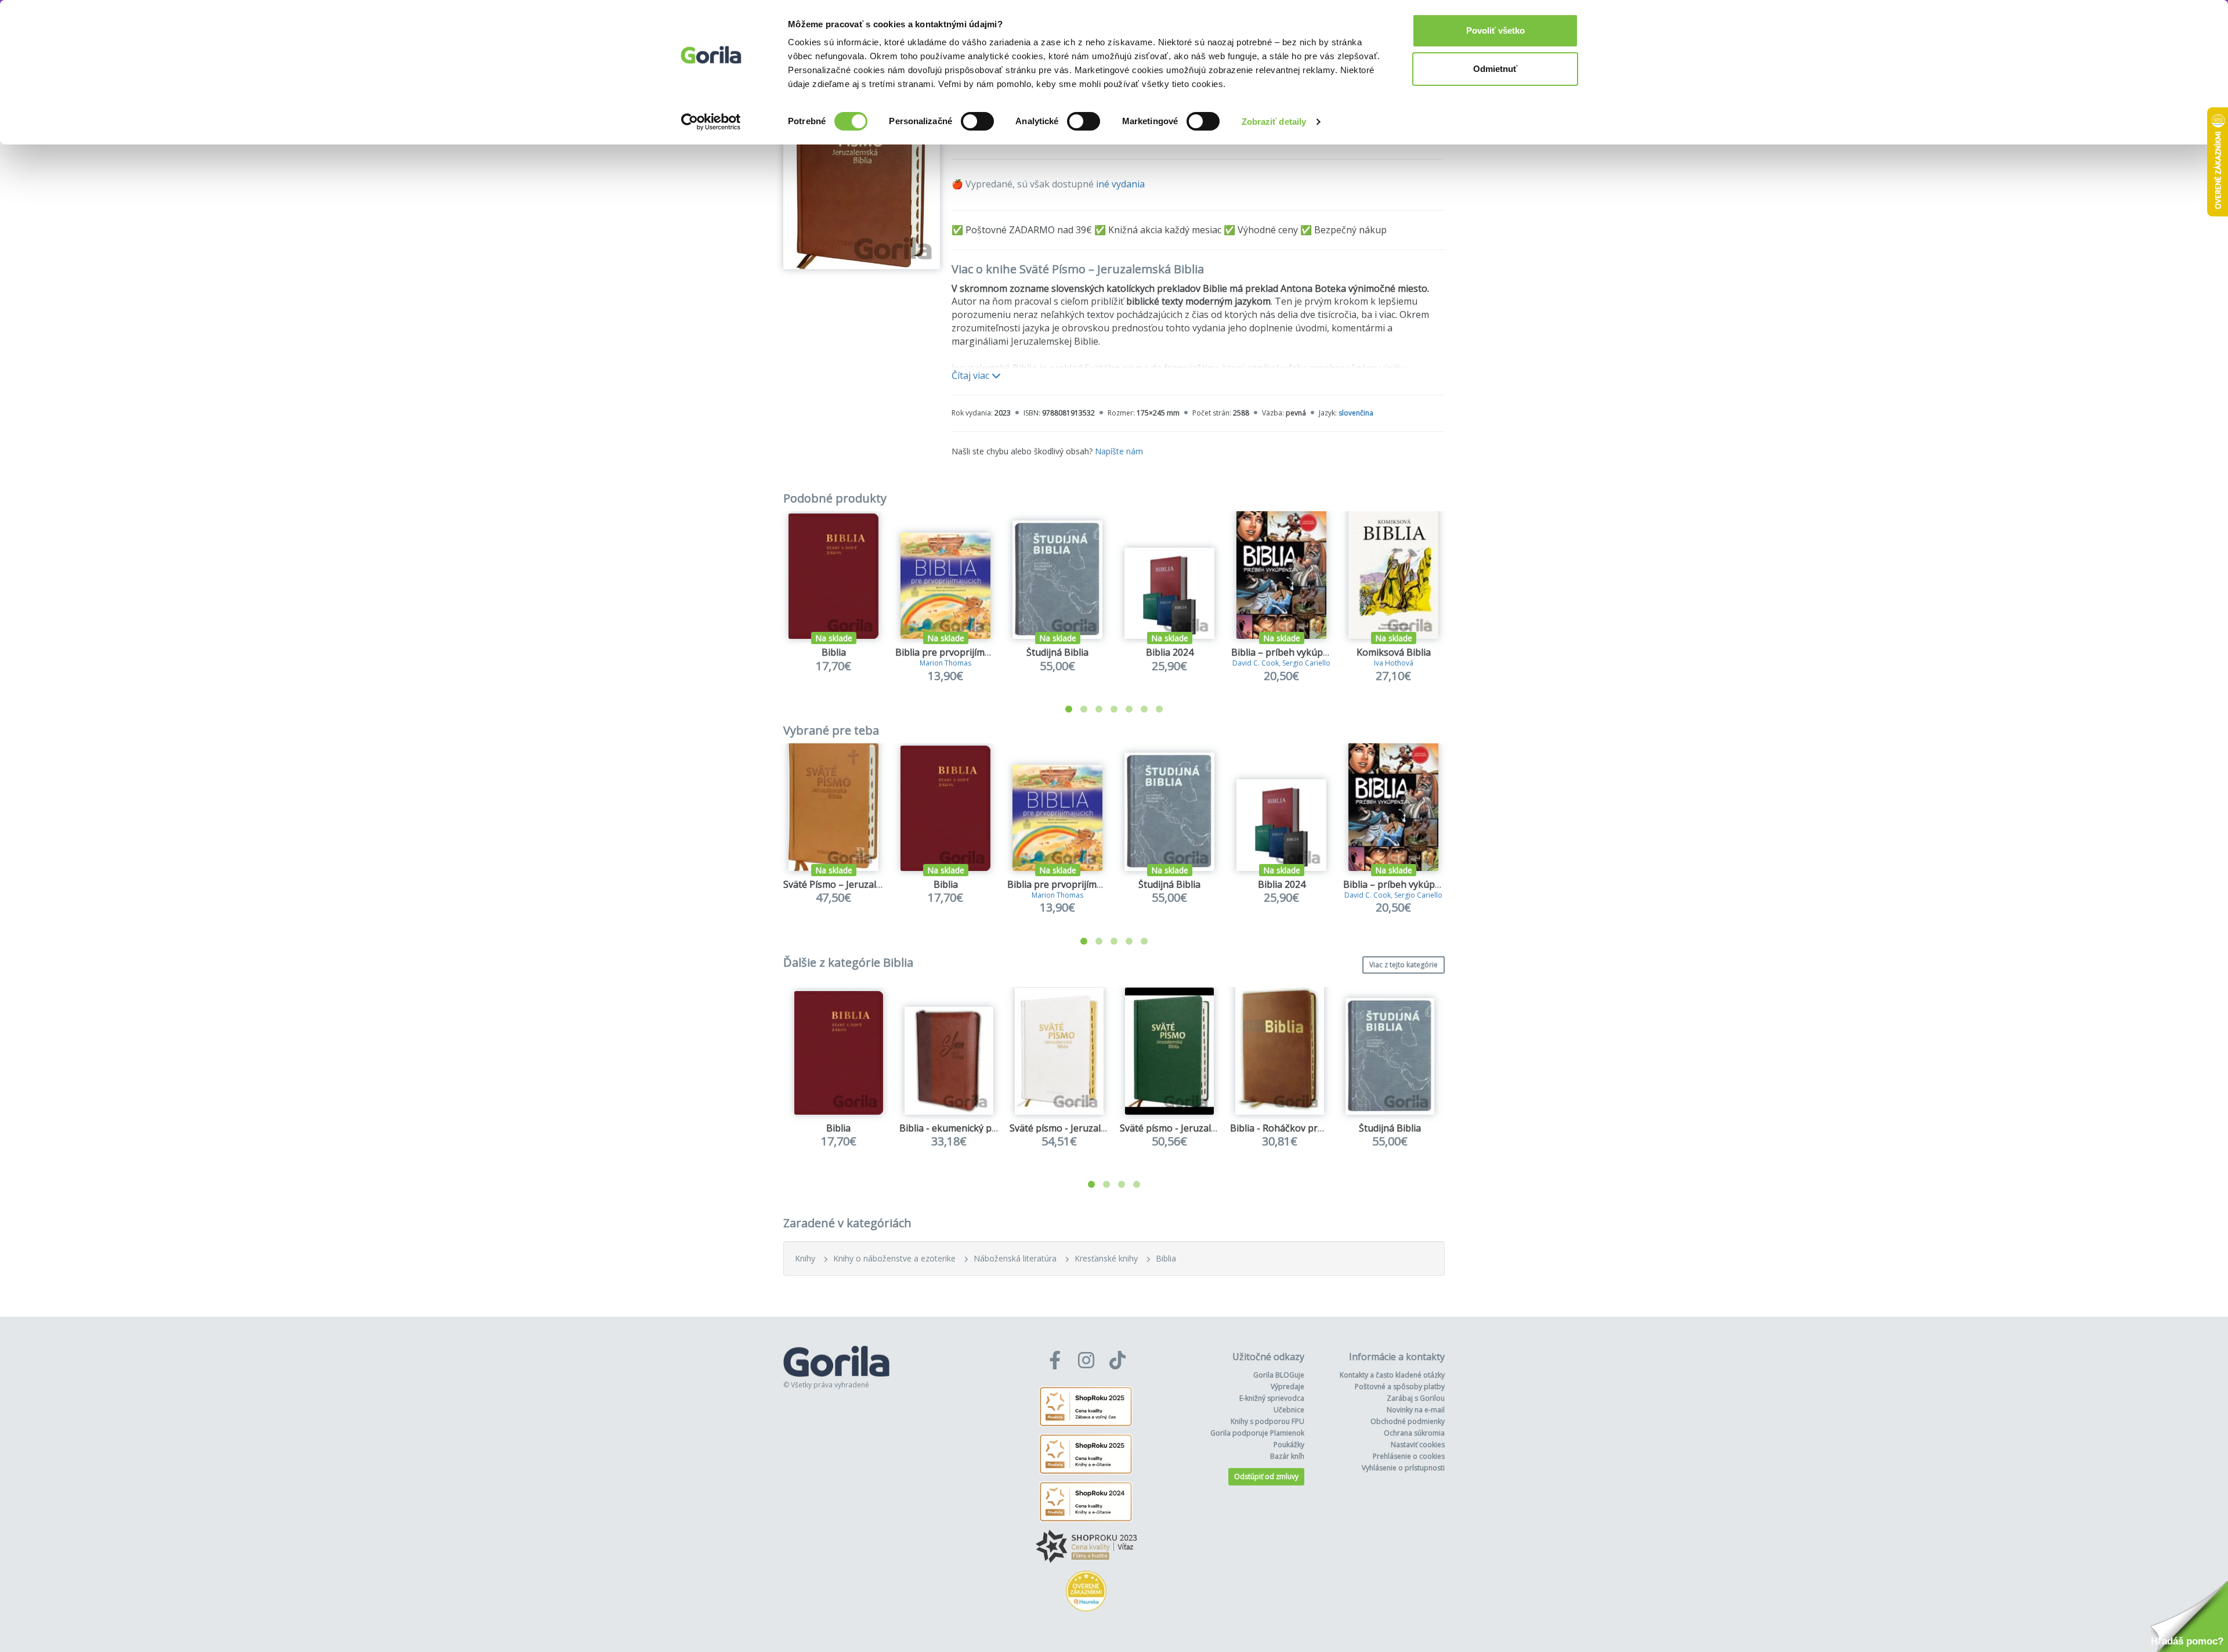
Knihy (805, 1258)
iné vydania (1120, 184)
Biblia (834, 652)
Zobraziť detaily (1274, 122)
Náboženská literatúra (1015, 1258)
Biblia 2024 (1170, 652)
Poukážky (1289, 1445)
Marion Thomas (945, 663)
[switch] (977, 121)
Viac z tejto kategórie (1404, 965)
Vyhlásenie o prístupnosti (1403, 1468)
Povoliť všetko (1495, 30)
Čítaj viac (972, 375)
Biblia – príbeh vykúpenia (1286, 652)
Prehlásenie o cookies (1409, 1456)
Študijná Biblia (1057, 652)
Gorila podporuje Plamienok (1257, 1433)
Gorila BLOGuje (1279, 1375)
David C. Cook (1256, 663)
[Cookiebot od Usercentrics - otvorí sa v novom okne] (711, 122)
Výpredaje (1287, 1387)
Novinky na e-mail (1416, 1410)
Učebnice (1289, 1410)
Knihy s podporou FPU (1267, 1421)
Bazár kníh (1287, 1456)
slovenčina (1356, 413)
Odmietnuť (1495, 69)
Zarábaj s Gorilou (1416, 1398)
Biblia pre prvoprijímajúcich (955, 652)
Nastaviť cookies (1418, 1445)
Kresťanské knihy (1106, 1258)
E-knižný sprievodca (1272, 1398)
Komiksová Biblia (1394, 652)
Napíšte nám (1119, 451)
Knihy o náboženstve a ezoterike (894, 1258)
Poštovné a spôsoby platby (1400, 1387)
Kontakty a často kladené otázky (1392, 1375)
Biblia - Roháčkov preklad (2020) (1300, 1128)
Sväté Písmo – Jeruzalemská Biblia (857, 884)
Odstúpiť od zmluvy (1266, 1476)
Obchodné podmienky (1408, 1421)
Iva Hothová (1394, 663)
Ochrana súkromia (1414, 1433)
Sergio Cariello (1306, 663)
